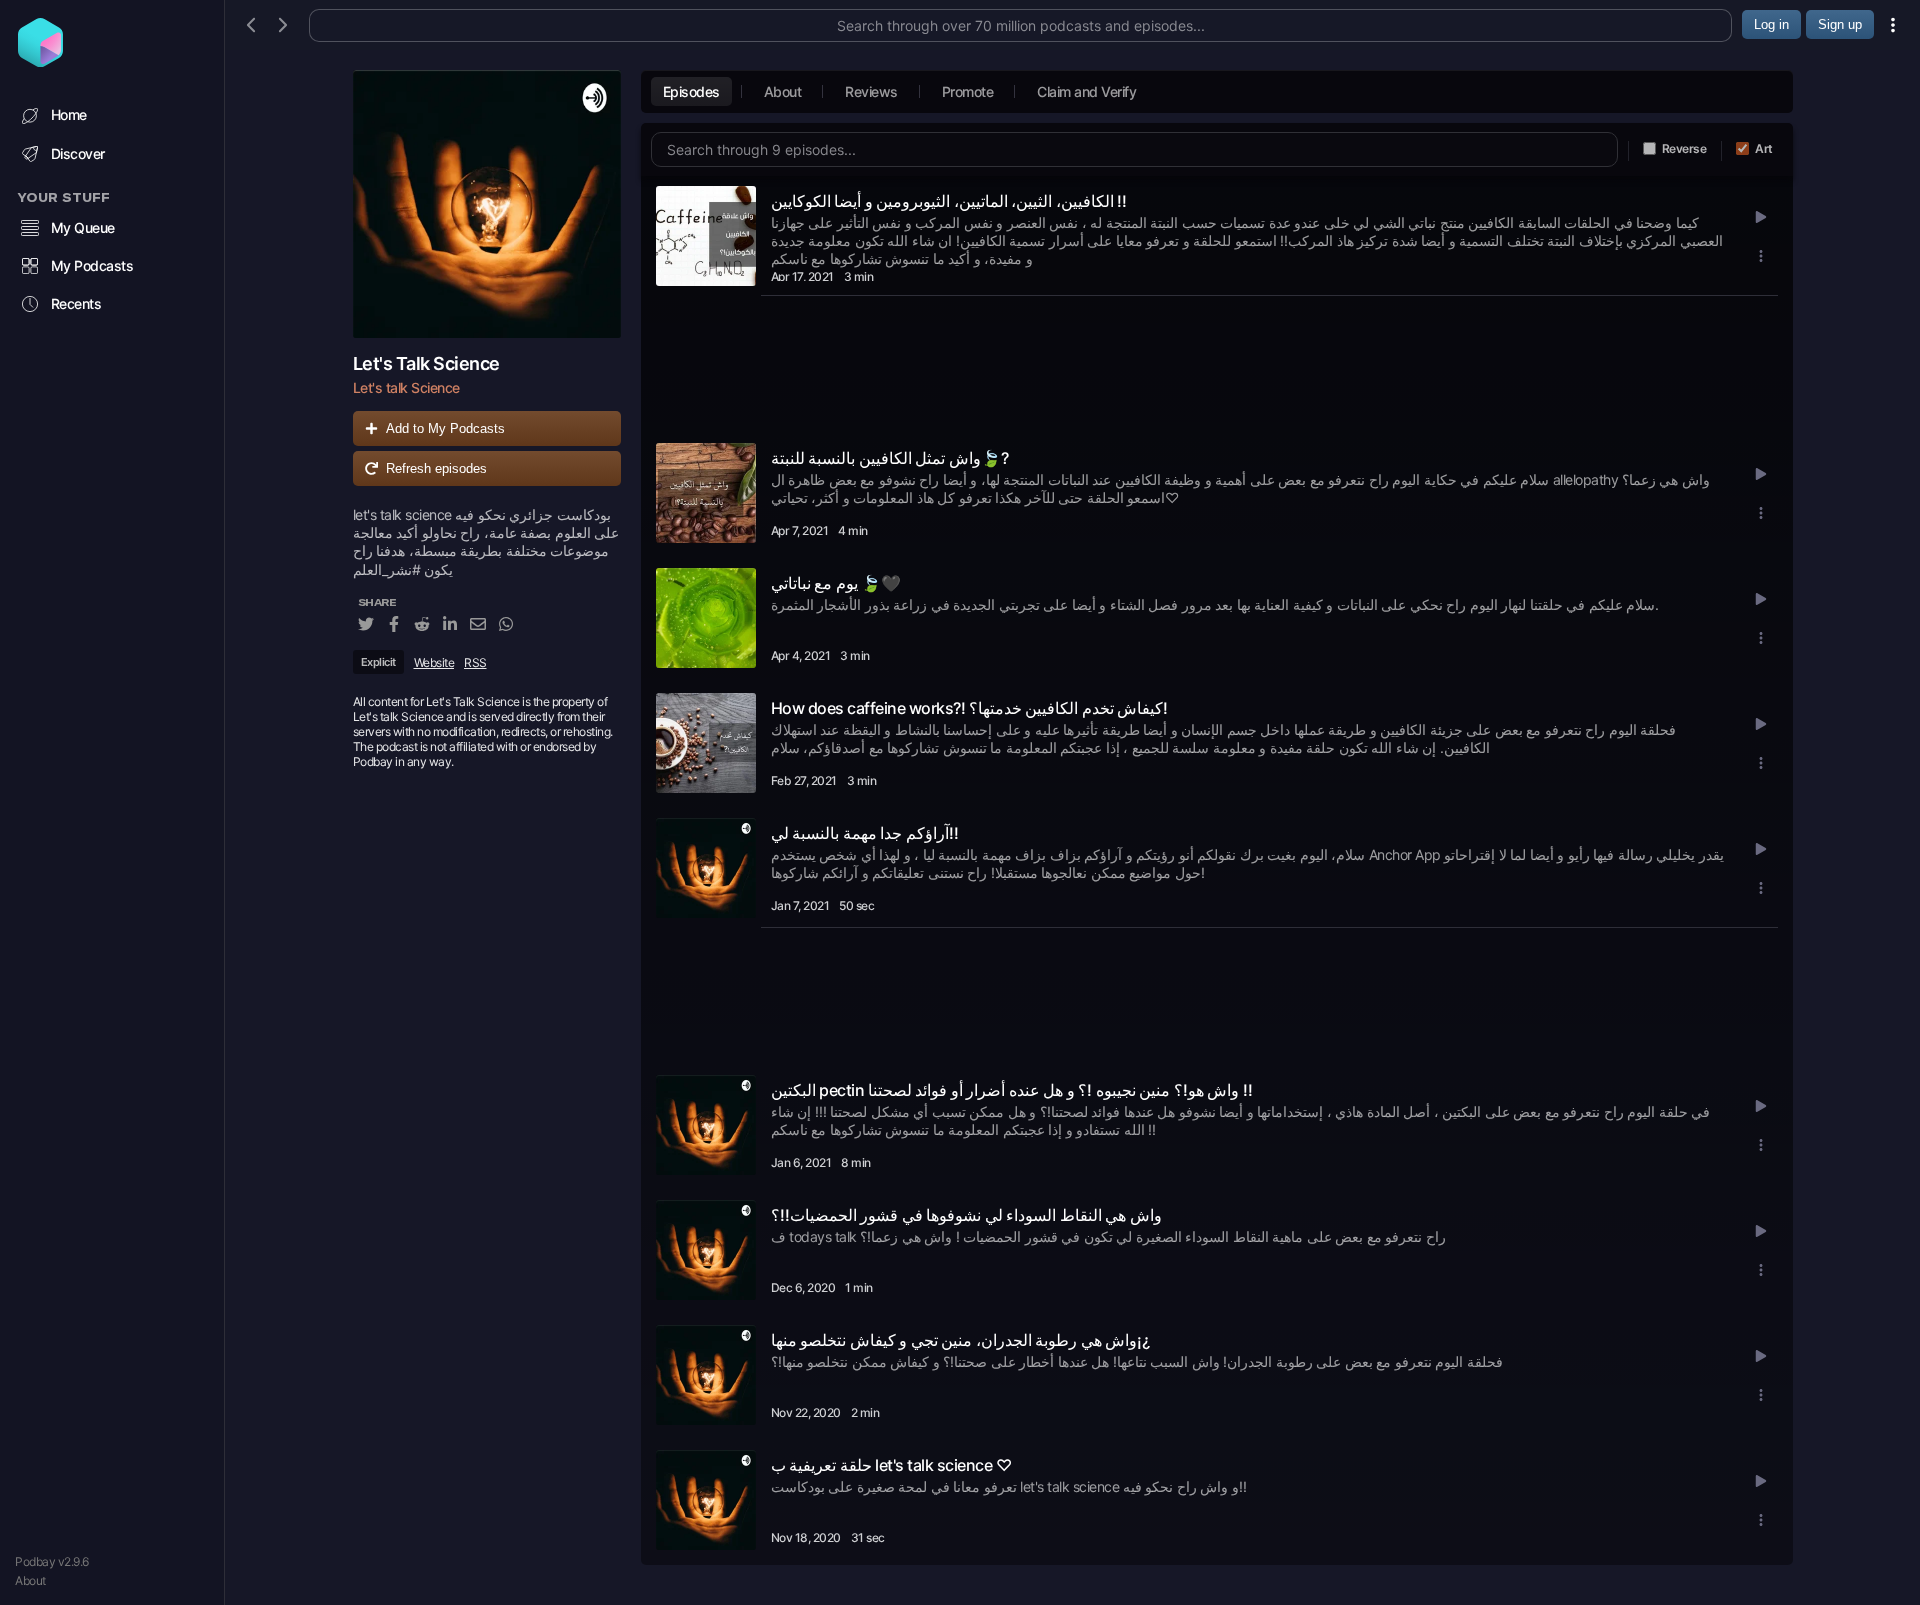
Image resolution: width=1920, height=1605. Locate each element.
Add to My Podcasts (445, 428)
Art (1764, 148)
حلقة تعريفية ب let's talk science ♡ (891, 1465)
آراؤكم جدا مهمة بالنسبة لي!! (865, 833)
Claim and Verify (1086, 91)
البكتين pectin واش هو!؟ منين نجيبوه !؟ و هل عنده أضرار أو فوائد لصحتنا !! (1012, 1090)
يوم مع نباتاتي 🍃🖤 (836, 583)
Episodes (691, 91)
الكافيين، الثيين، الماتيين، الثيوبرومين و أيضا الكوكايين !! (949, 201)
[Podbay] (40, 61)
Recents (76, 303)
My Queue (83, 227)
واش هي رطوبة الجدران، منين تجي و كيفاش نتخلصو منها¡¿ (961, 1340)
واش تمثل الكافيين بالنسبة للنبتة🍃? (890, 458)
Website (434, 662)
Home (69, 114)
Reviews (871, 91)
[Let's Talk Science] (487, 204)
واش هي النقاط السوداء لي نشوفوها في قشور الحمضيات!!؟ (966, 1215)
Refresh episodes (436, 468)
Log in (1771, 24)
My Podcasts (92, 265)
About (30, 1580)
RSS (475, 662)
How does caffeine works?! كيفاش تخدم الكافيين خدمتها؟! (970, 708)
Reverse (1684, 148)
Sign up (1840, 24)
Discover (78, 153)
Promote (968, 91)
